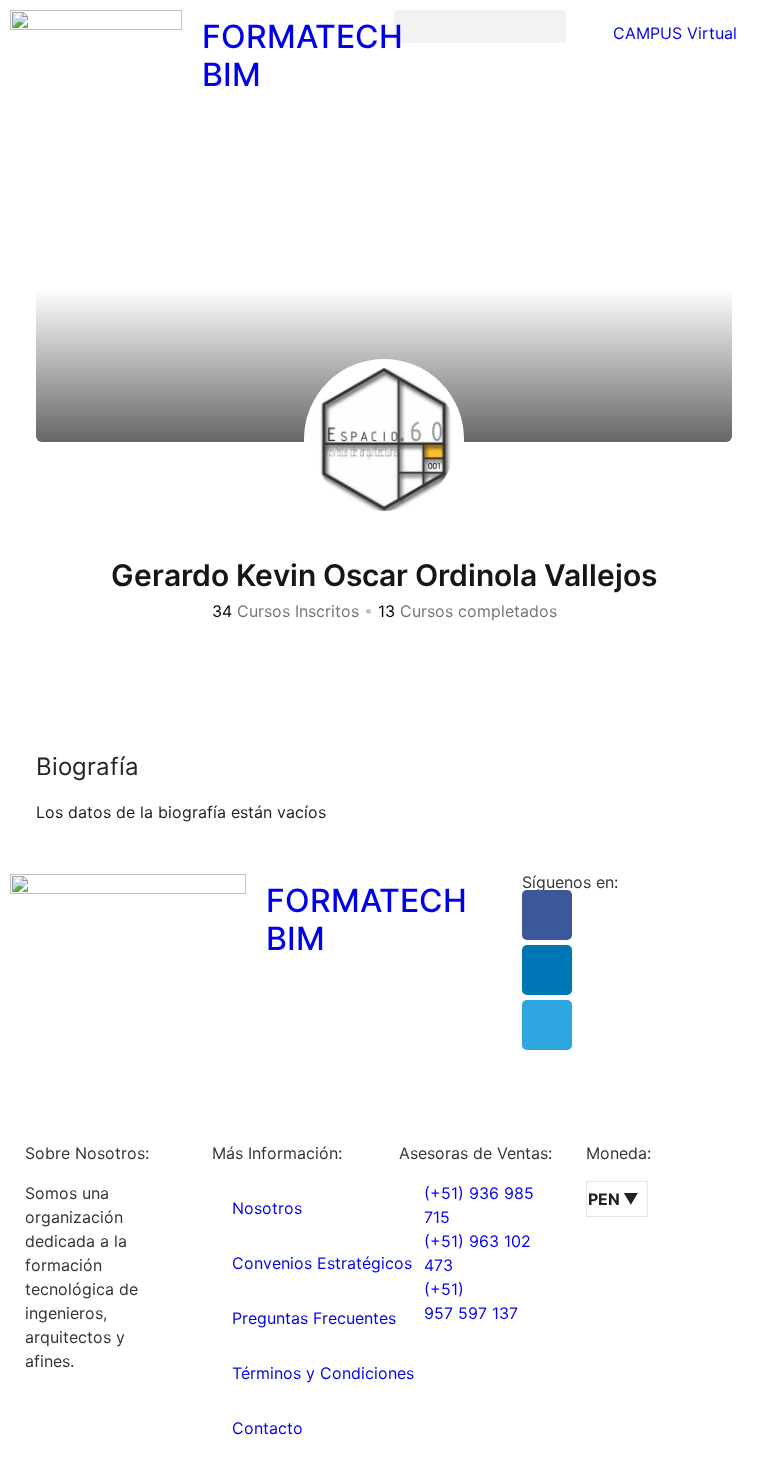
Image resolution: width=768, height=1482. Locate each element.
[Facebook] (547, 915)
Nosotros (267, 1208)
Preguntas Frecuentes (314, 1318)
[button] (480, 26)
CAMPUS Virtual (672, 33)
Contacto (267, 1428)
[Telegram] (547, 1025)
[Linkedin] (547, 970)
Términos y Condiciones (323, 1373)
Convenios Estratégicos (322, 1263)
